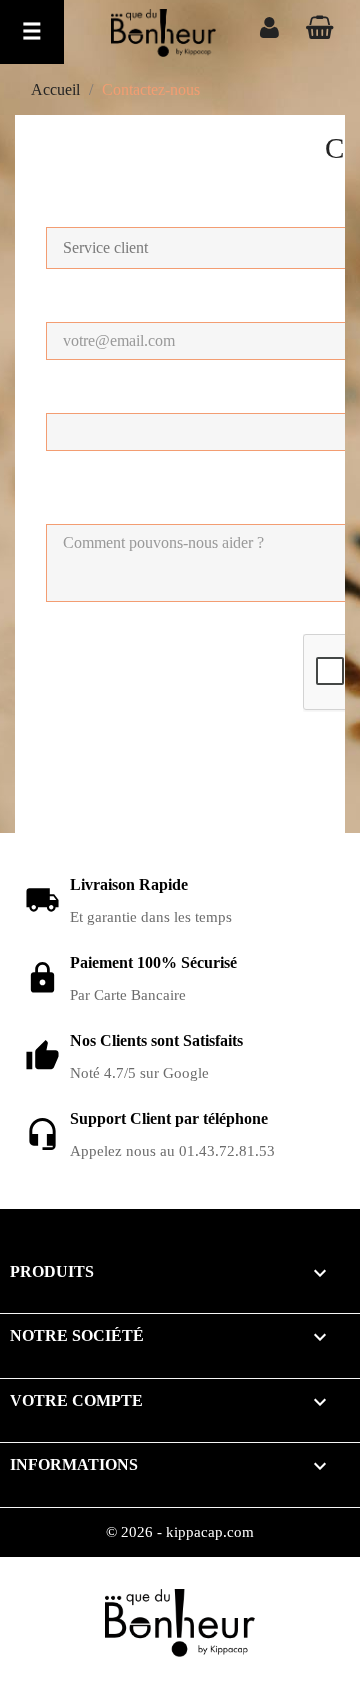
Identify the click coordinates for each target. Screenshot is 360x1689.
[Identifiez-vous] (269, 30)
